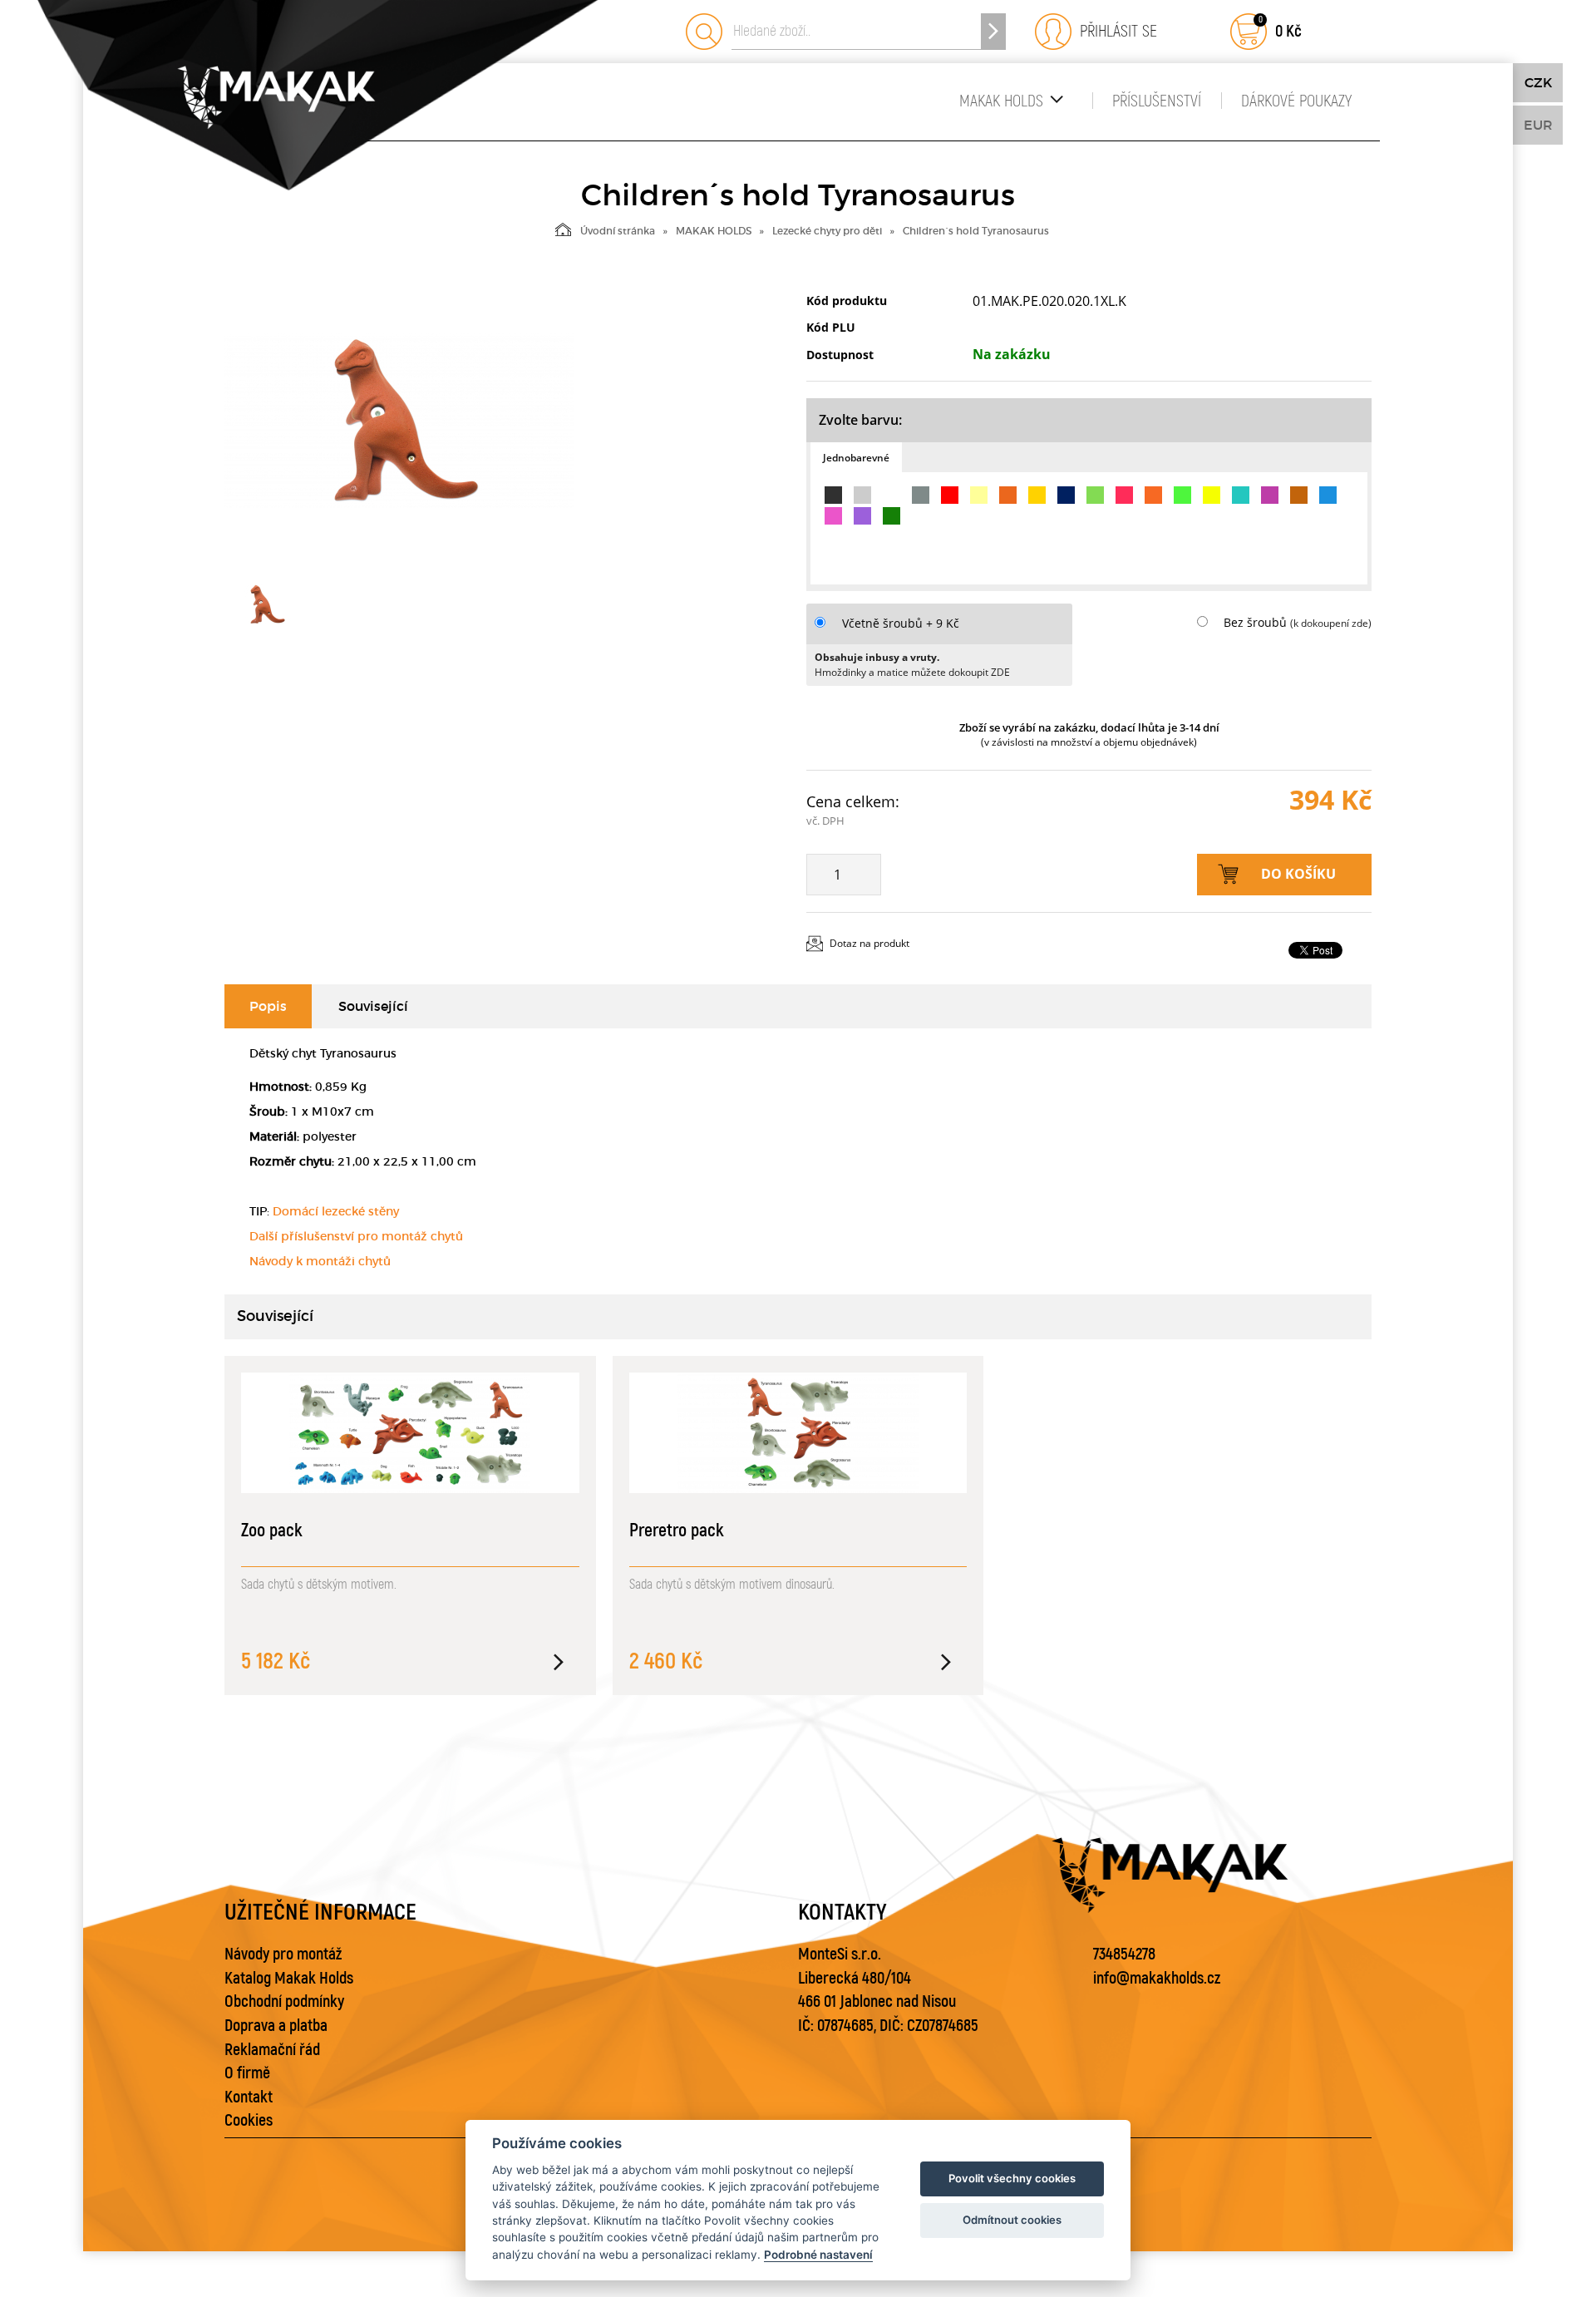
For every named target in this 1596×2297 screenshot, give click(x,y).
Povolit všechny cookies (1012, 2178)
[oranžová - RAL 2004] (1008, 495)
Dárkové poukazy (1296, 101)
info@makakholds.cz (1157, 1978)
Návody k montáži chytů (320, 1261)
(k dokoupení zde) (1331, 623)
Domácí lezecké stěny (336, 1211)
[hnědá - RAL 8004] (1299, 495)
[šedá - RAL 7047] (862, 495)
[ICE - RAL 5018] (1241, 495)
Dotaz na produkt (869, 943)
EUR (1538, 125)
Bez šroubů (1255, 622)
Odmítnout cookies (1012, 2220)
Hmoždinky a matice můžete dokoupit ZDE (912, 672)
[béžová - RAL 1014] (979, 495)
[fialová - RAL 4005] (862, 516)
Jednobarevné (856, 458)
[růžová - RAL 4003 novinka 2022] (833, 516)
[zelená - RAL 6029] (892, 516)
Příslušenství (1157, 101)
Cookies (249, 2120)
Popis (268, 1006)
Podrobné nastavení (818, 2255)
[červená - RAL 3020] (950, 495)
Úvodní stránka (618, 231)
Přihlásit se (1114, 31)
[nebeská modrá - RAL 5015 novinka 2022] (1328, 495)
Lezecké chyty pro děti (827, 231)
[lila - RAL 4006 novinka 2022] (1270, 495)
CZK (1538, 82)
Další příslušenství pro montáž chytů (356, 1236)
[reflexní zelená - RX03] (1182, 495)
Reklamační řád (272, 2050)
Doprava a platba (276, 2026)
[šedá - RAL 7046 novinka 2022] (921, 495)
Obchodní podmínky (284, 2001)
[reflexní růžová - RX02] (1124, 495)
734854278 (1124, 1954)
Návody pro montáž (283, 1954)
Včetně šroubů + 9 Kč (901, 623)
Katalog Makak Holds (289, 1978)
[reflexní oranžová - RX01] (1153, 495)
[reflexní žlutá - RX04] (1212, 495)
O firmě (247, 2073)
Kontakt (249, 2097)
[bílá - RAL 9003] (892, 495)
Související (373, 1006)
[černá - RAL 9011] (833, 495)
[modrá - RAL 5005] (1066, 495)
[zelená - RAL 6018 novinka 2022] (1095, 495)
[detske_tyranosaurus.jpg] (399, 421)
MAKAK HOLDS (1001, 101)
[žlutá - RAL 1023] (1037, 495)
